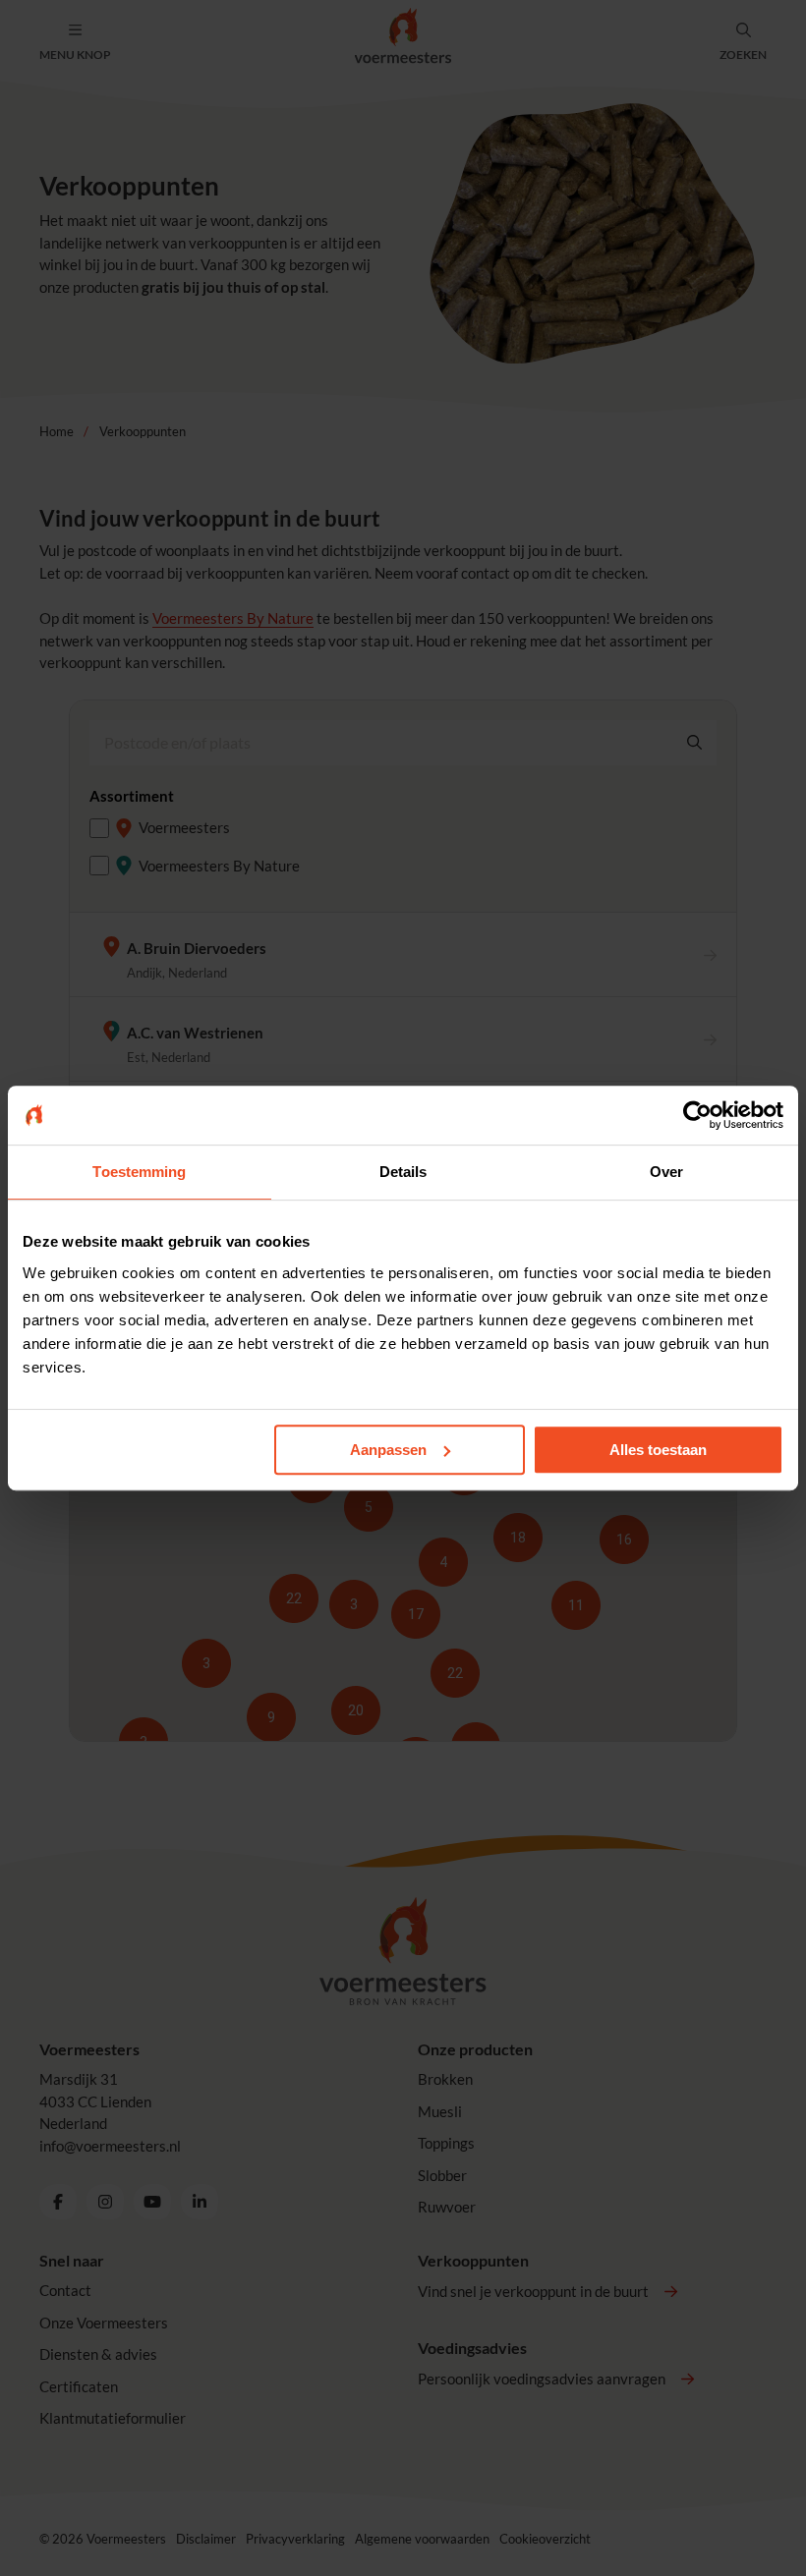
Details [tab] (403, 1172)
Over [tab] (666, 1172)
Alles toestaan (658, 1450)
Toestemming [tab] (139, 1172)
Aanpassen (388, 1450)
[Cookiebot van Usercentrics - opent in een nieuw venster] (697, 1115)
